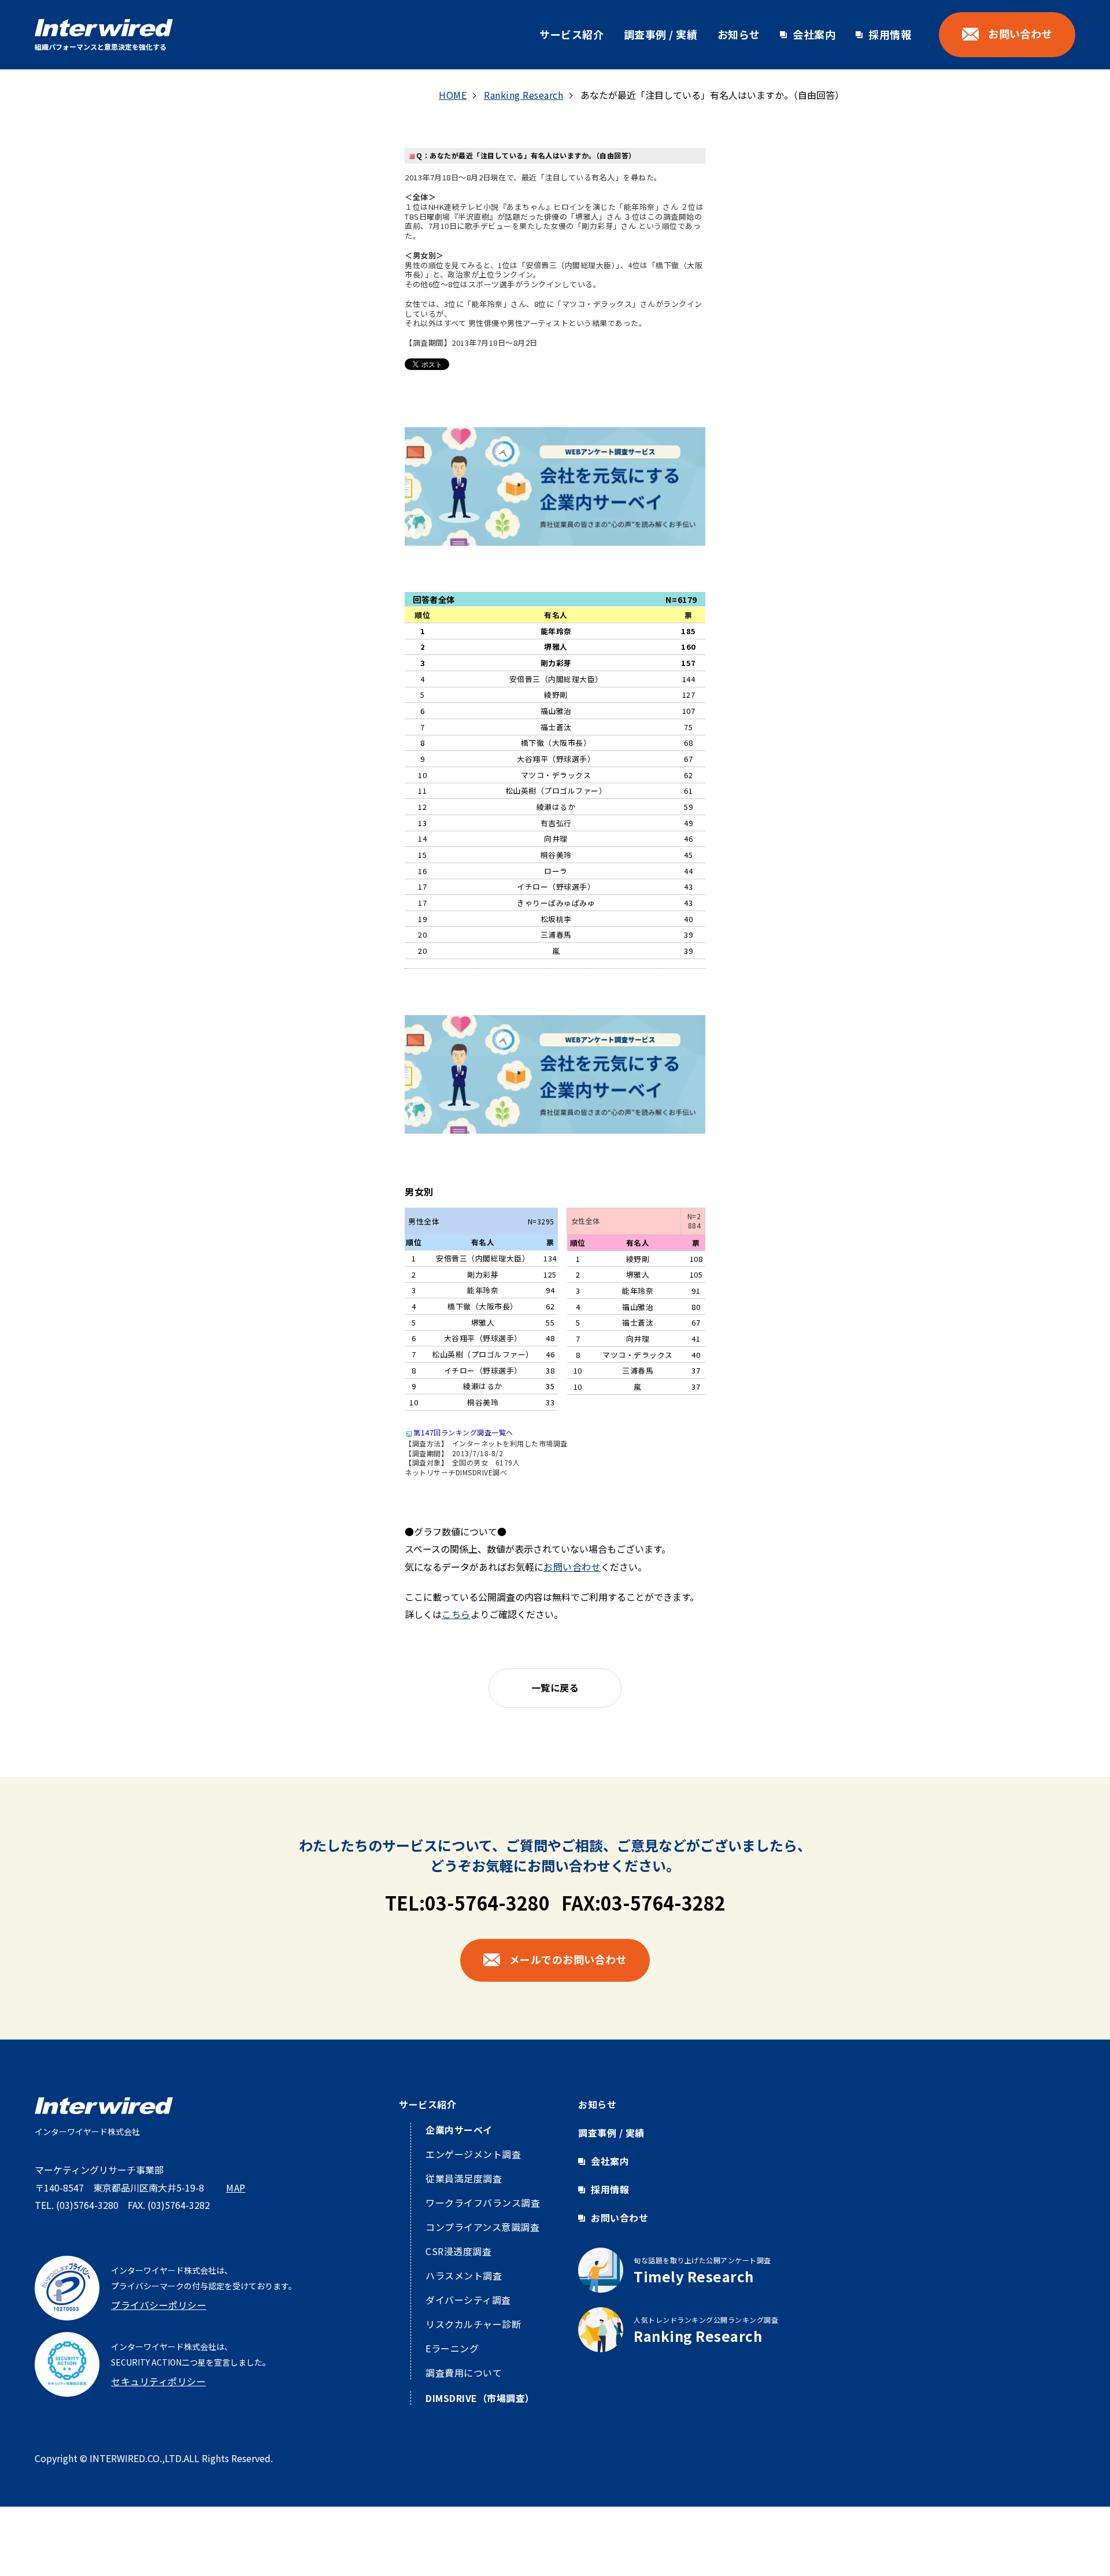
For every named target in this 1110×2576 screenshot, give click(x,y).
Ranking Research (523, 95)
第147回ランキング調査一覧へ (463, 1432)
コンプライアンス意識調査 (482, 2227)
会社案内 (814, 34)
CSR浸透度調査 (458, 2251)
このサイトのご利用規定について (1004, 2459)
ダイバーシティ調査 (468, 2300)
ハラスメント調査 (464, 2275)
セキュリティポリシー (158, 2381)
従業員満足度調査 (464, 2178)
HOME (453, 95)
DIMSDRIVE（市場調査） (480, 2398)
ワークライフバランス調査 (483, 2203)
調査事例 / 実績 (661, 34)
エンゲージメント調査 (473, 2154)
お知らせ (739, 34)
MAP (236, 2188)
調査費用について (464, 2373)
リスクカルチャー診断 (473, 2324)
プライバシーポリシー (159, 2305)
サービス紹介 (571, 34)
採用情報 (890, 34)
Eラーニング (452, 2348)
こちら (456, 1614)
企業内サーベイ (459, 2130)
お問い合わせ (572, 1567)
